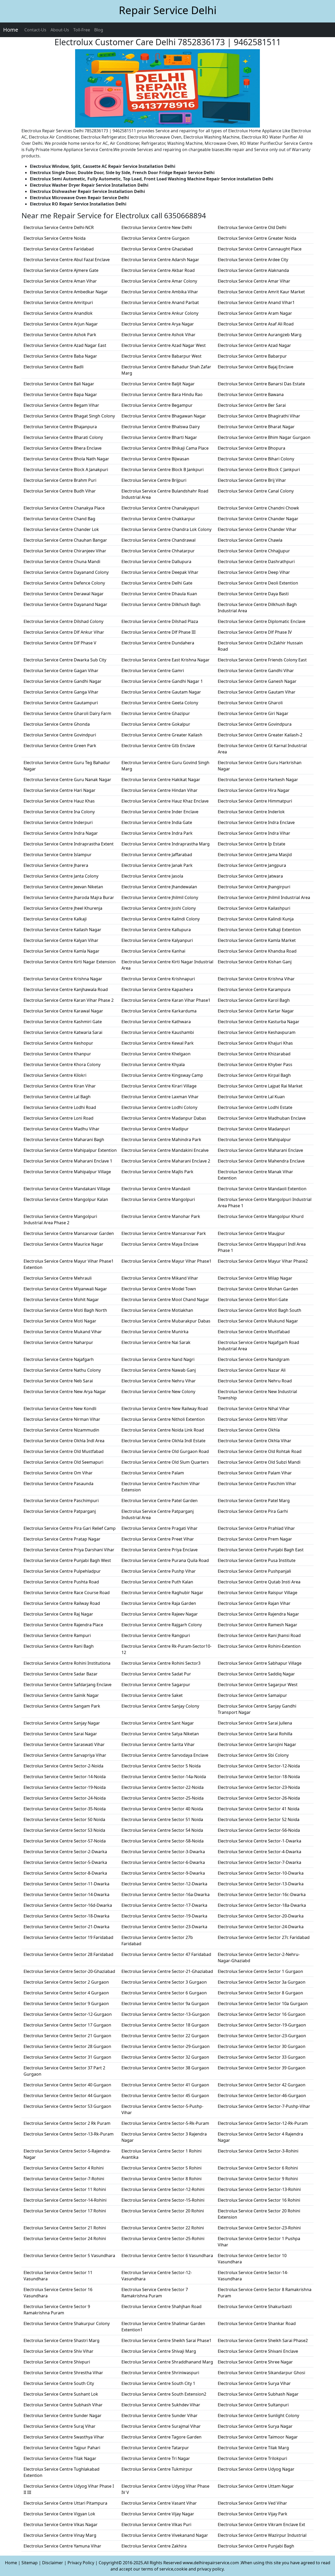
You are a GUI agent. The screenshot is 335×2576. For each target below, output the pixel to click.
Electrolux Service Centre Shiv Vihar (58, 2351)
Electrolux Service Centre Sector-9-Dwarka (163, 1873)
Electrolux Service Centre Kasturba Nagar (259, 1022)
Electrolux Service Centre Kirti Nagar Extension (70, 962)
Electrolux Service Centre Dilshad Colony (63, 621)
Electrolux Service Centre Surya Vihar (254, 2383)
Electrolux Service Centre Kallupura (156, 930)
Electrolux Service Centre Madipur (155, 1129)
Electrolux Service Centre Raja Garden (159, 1603)
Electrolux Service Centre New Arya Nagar (65, 1392)
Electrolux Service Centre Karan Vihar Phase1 (166, 1000)
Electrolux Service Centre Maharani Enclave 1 (68, 1161)
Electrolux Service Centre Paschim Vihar (257, 1484)
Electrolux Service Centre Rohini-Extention (259, 1646)
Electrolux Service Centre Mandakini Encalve (165, 1150)
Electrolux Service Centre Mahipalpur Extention (70, 1150)
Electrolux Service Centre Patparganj (60, 1511)
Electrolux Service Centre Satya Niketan (160, 1734)
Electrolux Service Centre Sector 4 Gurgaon (66, 1993)
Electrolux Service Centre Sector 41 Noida (259, 1809)
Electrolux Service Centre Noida (55, 238)
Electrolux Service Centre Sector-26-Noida (259, 1798)
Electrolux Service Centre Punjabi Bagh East (261, 1550)
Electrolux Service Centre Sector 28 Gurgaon (67, 2046)
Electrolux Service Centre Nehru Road (255, 1381)
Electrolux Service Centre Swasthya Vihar (64, 2437)
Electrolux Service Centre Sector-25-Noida (163, 1798)
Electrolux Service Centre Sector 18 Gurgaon (165, 2025)
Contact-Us (35, 30)
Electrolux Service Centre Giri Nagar (253, 713)
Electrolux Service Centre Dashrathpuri (256, 562)
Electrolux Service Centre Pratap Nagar (62, 1539)
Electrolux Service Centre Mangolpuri (158, 1199)
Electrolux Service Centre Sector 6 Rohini (258, 2168)
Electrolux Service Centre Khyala (153, 1064)
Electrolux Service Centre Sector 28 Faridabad (68, 1954)
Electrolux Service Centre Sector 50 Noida (64, 1819)
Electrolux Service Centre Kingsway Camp (162, 1075)
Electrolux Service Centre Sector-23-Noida (259, 1787)
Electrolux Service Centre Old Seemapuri (63, 1462)
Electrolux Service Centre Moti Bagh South (259, 1310)
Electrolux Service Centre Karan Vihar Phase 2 (69, 1000)
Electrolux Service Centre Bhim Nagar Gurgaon (264, 437)
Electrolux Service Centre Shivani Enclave (258, 2351)
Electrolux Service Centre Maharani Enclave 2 (166, 1161)
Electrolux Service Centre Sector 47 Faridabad (166, 1954)
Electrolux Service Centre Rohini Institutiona (67, 1663)
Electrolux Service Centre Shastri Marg (62, 2340)
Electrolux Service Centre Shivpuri (57, 2362)
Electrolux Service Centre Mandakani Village (67, 1189)
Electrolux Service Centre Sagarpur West (258, 1685)
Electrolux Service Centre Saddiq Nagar (256, 1674)
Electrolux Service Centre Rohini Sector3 (161, 1663)
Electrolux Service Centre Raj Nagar (58, 1614)
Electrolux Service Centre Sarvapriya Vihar (65, 1755)
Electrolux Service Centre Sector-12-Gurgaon (68, 2014)
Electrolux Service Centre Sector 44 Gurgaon (67, 2096)
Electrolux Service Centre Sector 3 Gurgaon (164, 1982)
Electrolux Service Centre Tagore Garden (161, 2437)
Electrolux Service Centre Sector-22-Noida (163, 1787)
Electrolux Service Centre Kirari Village (159, 1086)
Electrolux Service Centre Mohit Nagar (61, 1300)
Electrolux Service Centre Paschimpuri (61, 1501)
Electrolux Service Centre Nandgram (254, 1359)
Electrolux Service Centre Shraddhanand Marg (167, 2362)
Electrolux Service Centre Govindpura (255, 724)
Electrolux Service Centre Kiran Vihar (60, 1086)
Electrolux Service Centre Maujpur (251, 1233)
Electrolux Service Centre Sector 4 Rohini (64, 2168)
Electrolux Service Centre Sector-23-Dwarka (164, 1927)
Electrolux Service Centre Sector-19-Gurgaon (262, 2025)
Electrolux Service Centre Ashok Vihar (158, 335)
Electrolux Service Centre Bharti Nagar (159, 437)
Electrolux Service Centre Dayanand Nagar (65, 604)
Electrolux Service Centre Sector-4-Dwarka (259, 1852)
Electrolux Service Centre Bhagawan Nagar (164, 416)
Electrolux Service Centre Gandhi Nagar (63, 681)
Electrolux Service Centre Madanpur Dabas (164, 1118)
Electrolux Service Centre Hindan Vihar (160, 790)
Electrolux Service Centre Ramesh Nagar (258, 1625)
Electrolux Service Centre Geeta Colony (160, 703)
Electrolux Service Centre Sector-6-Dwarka (163, 1862)
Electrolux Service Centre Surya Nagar (255, 2426)
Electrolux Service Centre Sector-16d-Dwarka (68, 1905)
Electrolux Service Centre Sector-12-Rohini (163, 2189)
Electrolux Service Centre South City (59, 2383)
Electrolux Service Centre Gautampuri (61, 703)
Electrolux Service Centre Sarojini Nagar (257, 1744)
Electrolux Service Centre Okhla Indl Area (64, 1441)
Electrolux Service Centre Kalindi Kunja (256, 919)
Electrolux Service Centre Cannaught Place (260, 249)
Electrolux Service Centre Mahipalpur (254, 1140)
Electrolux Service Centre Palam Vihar (255, 1473)
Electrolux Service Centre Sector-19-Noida (65, 1787)
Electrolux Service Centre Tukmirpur (157, 2469)
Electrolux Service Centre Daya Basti (253, 594)
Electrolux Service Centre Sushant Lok (61, 2394)
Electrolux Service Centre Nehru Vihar (159, 1381)
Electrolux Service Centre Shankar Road (257, 2323)
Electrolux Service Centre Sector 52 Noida (259, 1819)
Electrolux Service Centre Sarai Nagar (60, 1734)
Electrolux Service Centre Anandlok (58, 313)
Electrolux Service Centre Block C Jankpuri (259, 470)
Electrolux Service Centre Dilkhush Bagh (161, 604)
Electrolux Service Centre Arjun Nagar (61, 324)
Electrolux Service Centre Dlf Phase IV (255, 632)
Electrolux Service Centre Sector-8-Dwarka (65, 1873)
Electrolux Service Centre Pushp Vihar (159, 1571)
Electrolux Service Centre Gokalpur (156, 724)
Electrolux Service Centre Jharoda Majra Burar (69, 897)
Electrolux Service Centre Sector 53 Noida (64, 1830)
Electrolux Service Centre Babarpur (252, 356)
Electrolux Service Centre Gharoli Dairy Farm (67, 713)
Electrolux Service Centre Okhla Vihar (255, 1441)
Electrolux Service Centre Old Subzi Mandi (259, 1462)
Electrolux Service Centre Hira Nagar (254, 790)
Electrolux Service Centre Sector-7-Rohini (64, 2179)
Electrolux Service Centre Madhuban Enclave (262, 1118)
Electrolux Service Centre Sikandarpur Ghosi (261, 2373)
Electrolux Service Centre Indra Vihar (254, 833)
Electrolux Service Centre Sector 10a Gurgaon (263, 2003)
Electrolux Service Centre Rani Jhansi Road (259, 1635)
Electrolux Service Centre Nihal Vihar (254, 1409)
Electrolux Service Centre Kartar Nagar (256, 1011)
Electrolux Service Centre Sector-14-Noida (65, 1777)
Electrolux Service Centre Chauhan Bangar (65, 540)
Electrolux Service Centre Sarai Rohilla (255, 1734)
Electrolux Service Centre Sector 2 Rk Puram (67, 2123)
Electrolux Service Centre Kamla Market (257, 940)
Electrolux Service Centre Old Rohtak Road (260, 1451)
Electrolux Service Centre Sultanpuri (253, 2405)
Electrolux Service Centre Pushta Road (61, 1582)
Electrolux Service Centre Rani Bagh (59, 1646)
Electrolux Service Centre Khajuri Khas (255, 1043)
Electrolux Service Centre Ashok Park (60, 335)
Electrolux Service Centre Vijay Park (253, 2514)
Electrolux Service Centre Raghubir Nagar (162, 1593)
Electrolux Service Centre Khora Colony (62, 1064)
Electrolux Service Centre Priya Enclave (160, 1550)
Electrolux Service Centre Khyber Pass (255, 1064)
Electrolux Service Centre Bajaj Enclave (256, 367)
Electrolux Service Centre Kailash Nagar (62, 930)
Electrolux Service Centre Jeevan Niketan (63, 887)
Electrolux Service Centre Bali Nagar (59, 384)
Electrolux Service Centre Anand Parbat (160, 302)
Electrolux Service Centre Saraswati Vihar (64, 1744)
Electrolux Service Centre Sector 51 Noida (162, 1819)
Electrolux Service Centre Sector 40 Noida (162, 1809)
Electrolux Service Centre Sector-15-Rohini (163, 2200)
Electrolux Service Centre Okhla (249, 1430)
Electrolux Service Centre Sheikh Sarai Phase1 (166, 2340)
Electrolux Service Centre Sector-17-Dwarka (164, 1905)
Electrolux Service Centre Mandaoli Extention (262, 1189)
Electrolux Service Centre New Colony (158, 1392)
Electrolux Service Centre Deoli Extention (258, 583)
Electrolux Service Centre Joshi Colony (159, 908)
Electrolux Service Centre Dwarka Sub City (65, 660)
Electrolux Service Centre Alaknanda (253, 270)
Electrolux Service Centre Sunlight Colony (258, 2415)
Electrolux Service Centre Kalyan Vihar (61, 940)
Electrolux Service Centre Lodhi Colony (159, 1107)
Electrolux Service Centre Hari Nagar (60, 790)
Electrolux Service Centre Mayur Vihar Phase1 (166, 1261)
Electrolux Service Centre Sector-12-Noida (259, 1766)
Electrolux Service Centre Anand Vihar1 (256, 302)
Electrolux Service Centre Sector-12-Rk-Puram (263, 2123)
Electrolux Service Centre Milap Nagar (255, 1278)
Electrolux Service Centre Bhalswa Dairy (161, 427)
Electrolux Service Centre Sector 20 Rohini (163, 2211)
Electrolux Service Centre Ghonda (57, 724)
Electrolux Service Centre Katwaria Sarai (63, 1032)
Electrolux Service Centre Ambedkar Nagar (66, 292)
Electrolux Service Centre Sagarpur (156, 1685)
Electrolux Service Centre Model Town (159, 1289)
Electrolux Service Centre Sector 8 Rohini (161, 2179)
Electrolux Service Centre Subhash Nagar (258, 2394)
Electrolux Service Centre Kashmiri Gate (63, 1022)
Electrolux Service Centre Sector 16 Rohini (259, 2200)
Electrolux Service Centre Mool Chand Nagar (165, 1300)
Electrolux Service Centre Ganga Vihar (61, 692)
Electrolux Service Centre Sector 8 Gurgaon (260, 1993)
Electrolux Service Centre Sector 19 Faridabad (68, 1937)
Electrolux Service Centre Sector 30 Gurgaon (262, 2046)
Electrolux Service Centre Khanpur (57, 1054)
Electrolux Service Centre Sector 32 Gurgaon (165, 2057)
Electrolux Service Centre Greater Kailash (162, 735)
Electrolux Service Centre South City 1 (158, 2383)
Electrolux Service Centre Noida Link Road (163, 1430)
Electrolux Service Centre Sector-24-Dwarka (261, 1927)
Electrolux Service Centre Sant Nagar (158, 1723)
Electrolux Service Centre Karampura (254, 989)
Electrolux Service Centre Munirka (155, 1332)
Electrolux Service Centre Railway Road (62, 1603)
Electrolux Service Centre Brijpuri (154, 480)
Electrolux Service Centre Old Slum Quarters (165, 1462)
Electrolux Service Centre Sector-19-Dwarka (164, 1916)
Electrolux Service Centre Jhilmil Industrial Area (264, 897)
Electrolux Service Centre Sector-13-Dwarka (261, 1884)
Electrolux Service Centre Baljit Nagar (158, 384)
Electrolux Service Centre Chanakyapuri (160, 508)
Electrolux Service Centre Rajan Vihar (254, 1603)
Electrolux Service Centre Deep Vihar (254, 572)
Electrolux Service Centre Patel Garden (160, 1501)
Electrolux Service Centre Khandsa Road (257, 951)
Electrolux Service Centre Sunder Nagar (63, 2415)
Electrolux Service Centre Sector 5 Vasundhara (69, 2256)
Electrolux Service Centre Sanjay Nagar (62, 1723)
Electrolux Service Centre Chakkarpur (158, 519)
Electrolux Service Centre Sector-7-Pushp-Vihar (264, 2106)
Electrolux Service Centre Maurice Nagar (63, 1244)
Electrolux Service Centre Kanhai (153, 951)
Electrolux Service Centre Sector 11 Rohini (65, 2189)
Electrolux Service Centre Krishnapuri (158, 979)
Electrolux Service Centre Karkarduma (159, 1011)
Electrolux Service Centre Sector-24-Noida (65, 1798)
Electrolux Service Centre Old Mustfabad (64, 1451)
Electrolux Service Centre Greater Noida (257, 238)
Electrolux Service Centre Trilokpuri (252, 2458)
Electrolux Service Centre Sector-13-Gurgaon (166, 2014)
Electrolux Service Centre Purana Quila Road (165, 1560)
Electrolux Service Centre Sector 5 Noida (161, 1766)
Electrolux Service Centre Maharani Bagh (64, 1140)
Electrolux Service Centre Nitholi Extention (163, 1419)
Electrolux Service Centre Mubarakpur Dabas (166, 1321)
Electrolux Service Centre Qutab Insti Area (259, 1582)
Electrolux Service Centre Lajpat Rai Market (260, 1086)
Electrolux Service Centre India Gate (157, 822)
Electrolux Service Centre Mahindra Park (161, 1140)
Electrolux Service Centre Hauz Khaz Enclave (165, 801)
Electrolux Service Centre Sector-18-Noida (259, 1777)
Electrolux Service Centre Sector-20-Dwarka (261, 1916)
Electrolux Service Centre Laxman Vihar (160, 1097)
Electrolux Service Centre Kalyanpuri (157, 940)
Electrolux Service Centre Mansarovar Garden (69, 1233)
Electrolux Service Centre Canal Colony (256, 491)
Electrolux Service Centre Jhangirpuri (254, 887)
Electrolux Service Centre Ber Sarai (252, 405)
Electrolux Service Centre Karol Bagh (254, 1000)
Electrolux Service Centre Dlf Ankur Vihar (64, 632)
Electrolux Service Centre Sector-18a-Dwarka (262, 1905)
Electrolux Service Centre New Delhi (157, 227)
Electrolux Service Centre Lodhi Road (60, 1107)
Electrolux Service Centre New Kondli (60, 1409)
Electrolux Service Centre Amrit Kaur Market (261, 292)
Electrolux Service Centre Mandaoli (156, 1189)
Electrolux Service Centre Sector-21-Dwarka (66, 1927)
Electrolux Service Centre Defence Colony (64, 583)
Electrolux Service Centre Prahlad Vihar (256, 1528)
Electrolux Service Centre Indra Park (157, 833)
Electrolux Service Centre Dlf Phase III (158, 632)
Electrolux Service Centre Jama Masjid (255, 855)
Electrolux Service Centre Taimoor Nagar (258, 2437)
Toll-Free (82, 30)
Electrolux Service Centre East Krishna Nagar (166, 660)
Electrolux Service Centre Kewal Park (158, 1043)
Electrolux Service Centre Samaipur (252, 1695)
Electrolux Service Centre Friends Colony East (262, 660)
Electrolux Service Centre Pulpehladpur (62, 1571)
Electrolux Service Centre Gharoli (250, 703)
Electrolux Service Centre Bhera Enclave (63, 448)
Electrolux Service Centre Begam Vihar (61, 405)
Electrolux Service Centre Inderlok (251, 812)
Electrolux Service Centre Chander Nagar (258, 519)
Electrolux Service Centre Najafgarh (59, 1359)
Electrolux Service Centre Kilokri (55, 1075)
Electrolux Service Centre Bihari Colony (256, 459)
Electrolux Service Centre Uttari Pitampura (65, 2503)
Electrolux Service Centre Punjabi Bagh (256, 2546)
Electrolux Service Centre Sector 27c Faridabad (264, 1937)
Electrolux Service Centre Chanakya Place (64, 508)
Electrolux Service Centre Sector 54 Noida (162, 1830)
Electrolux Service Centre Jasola (152, 876)
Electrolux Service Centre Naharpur (58, 1342)
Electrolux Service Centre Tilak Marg (253, 2448)
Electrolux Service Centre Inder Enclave (160, 812)
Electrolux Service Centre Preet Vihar (158, 1539)
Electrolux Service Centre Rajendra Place (63, 1625)
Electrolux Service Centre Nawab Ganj (159, 1370)
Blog (99, 30)
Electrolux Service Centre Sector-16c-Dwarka (262, 1894)
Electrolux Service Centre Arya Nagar (158, 324)
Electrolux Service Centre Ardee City (253, 260)
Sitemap (30, 2563)
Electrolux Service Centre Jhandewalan (159, 887)
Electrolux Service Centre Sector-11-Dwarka (66, 1884)
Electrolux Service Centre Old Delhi (252, 227)
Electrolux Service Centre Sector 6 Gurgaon (164, 1993)
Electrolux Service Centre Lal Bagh (57, 1097)
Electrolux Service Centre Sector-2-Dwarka (65, 1852)
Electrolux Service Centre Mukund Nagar (258, 1321)
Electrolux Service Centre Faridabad (59, 249)
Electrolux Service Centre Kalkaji (55, 919)
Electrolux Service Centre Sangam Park (62, 1706)
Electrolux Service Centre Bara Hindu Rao (162, 394)
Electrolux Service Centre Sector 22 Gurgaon (165, 2036)
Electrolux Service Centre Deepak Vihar (160, 572)
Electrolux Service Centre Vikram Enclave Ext (261, 2525)
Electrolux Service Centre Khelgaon (156, 1054)
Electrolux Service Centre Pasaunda (58, 1484)
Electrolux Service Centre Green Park (60, 746)
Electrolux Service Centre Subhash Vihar (63, 2405)
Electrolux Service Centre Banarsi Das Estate (261, 384)
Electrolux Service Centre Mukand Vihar (63, 1332)
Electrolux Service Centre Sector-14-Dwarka (66, 1894)
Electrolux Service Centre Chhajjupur (254, 551)
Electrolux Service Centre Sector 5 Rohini (161, 2168)
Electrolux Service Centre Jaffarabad (157, 855)
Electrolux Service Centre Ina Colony (59, 812)
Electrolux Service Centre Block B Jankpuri (163, 470)
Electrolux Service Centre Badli (54, 367)
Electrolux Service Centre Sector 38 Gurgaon (165, 2068)
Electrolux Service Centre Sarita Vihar (158, 1744)
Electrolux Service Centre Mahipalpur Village (67, 1172)
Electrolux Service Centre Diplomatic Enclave (262, 621)
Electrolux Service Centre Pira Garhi (253, 1511)
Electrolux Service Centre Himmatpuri (255, 801)
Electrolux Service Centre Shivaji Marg (159, 2351)
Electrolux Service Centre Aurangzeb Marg (260, 335)
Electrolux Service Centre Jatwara (250, 876)
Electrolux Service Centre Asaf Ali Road (256, 324)
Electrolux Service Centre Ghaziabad (157, 249)
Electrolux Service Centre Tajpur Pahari (62, 2448)
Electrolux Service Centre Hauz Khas (59, 801)
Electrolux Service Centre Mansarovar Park (164, 1233)
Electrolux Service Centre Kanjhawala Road (66, 989)
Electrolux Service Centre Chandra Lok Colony (166, 529)
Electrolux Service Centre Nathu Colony (62, 1370)
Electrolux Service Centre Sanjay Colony (160, 1706)
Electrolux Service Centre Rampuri (57, 1635)
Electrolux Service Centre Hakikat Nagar (161, 780)
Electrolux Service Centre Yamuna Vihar (62, 2546)
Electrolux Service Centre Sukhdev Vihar (161, 2405)
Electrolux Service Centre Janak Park (157, 865)
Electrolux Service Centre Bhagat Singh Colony (69, 416)
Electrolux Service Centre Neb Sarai (58, 1381)
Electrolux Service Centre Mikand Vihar (160, 1278)
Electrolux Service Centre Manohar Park (161, 1216)
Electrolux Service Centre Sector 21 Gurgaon (67, 2036)
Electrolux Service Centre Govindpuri (60, 735)
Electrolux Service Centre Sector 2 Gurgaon (66, 1982)
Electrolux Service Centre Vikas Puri (156, 2525)
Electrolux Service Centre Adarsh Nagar (160, 260)
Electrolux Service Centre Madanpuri (254, 1129)
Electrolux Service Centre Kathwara (156, 1022)
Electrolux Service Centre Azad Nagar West (164, 345)
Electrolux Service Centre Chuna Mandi (62, 562)
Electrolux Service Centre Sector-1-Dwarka (259, 1841)
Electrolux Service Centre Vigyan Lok (59, 2514)
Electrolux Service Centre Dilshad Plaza (160, 621)
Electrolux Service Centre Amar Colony (159, 281)
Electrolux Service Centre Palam (153, 1473)
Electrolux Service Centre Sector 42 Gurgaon (262, 2085)
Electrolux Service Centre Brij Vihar (252, 480)
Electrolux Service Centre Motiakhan (157, 1310)
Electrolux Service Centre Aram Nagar (255, 313)
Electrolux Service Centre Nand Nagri (158, 1359)
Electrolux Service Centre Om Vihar (58, 1473)
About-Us (60, 30)
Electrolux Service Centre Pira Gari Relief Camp (70, 1528)
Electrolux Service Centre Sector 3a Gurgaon (262, 1982)
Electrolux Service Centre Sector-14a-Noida (164, 1777)
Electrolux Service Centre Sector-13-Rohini (259, 2189)
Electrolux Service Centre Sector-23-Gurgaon (262, 2036)
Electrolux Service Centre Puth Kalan (157, 1582)
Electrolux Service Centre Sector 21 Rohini (65, 2228)
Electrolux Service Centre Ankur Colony (160, 313)
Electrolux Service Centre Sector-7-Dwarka (259, 1862)
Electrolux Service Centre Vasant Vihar (159, 2503)
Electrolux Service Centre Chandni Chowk (258, 508)
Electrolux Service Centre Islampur (58, 855)
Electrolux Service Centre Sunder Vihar (160, 2415)
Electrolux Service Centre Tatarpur (155, 2448)
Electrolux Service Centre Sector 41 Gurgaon (165, 2085)
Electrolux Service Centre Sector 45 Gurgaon (165, 2096)
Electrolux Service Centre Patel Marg (254, 1501)
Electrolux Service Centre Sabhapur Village (260, 1663)
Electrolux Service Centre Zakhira (154, 2546)
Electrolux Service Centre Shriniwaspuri (160, 2373)
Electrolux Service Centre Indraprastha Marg (166, 844)
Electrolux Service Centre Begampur (157, 405)
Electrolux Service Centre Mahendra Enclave (261, 1161)
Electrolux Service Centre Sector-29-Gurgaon (166, 2046)
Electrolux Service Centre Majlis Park (157, 1172)
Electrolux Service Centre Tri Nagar (156, 2458)
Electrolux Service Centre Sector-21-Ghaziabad (167, 1971)
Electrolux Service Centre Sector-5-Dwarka (65, 1862)
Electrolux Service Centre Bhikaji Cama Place (165, 448)
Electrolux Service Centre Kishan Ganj (255, 962)
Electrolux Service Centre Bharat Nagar (256, 427)
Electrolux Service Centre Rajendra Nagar (258, 1614)
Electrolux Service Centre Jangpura (252, 865)
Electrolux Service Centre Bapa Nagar (60, 394)
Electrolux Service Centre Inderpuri (58, 822)
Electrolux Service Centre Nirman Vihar (62, 1419)
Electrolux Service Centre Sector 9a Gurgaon (165, 2003)
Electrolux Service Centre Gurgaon (155, 238)
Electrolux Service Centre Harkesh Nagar (258, 780)
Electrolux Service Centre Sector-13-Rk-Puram (69, 2134)
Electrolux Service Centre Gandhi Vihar (256, 671)
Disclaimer (53, 2563)
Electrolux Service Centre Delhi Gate (157, 583)
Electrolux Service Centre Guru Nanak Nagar (67, 780)
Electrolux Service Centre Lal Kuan (251, 1097)
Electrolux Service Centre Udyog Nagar (256, 2469)
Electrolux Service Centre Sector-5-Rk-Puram (165, 2123)
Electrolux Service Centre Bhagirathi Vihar (259, 416)
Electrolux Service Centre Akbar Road (158, 270)
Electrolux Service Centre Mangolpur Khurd (261, 1216)
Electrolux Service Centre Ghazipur (156, 713)
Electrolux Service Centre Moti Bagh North (65, 1310)
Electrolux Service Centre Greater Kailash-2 (260, 735)
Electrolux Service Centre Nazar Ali (252, 1370)
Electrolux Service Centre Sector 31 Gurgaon (67, 2057)
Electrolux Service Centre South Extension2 (164, 2394)
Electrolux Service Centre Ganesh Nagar (257, 681)
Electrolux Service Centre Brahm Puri (60, 480)
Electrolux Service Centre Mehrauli (58, 1278)
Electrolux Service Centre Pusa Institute (257, 1560)
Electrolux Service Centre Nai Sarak (156, 1342)
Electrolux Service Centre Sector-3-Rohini (258, 2151)
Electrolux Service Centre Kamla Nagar (62, 951)
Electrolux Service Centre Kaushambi (158, 1032)
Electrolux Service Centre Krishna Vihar (256, 979)
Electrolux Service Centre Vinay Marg (60, 2535)
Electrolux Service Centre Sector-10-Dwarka (261, 1873)
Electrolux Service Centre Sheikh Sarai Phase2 (263, 2340)
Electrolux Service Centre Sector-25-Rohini (163, 2239)
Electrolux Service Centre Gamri (153, 671)
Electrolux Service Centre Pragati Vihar (160, 1528)
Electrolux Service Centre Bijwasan (155, 459)
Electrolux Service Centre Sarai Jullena (255, 1723)
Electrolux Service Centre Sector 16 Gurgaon (262, 2014)
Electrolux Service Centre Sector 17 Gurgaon (67, 2025)
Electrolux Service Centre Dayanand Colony (66, 572)
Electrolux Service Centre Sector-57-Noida (65, 1841)
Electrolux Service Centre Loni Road (58, 1118)
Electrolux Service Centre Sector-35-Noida (65, 1809)
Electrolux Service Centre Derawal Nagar (64, 594)
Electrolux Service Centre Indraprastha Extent (69, 844)
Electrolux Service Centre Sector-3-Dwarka (163, 1852)
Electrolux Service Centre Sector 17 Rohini (65, 2211)
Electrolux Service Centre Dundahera (158, 643)
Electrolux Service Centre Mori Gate (253, 1300)
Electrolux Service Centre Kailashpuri (254, 908)
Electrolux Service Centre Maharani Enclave (260, 1150)
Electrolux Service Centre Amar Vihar (254, 281)
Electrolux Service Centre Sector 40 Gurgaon (67, 2085)
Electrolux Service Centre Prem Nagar (255, 1539)
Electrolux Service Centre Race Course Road (67, 1593)
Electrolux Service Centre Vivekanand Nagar (165, 2535)
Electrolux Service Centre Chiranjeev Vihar (65, 551)
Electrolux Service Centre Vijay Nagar (158, 2514)
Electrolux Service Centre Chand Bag (59, 519)
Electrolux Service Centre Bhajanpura (60, 427)
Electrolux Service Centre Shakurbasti (255, 2306)
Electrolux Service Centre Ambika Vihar (160, 292)
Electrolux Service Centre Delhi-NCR (59, 227)
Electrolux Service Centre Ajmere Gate (61, 270)
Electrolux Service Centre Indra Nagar (61, 833)
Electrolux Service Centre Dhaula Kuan (159, 594)
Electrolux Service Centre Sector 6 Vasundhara (167, 2256)
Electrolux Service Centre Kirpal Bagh (254, 1075)
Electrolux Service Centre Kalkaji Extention (259, 930)
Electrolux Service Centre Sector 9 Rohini (258, 2179)
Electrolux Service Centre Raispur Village (258, 1593)
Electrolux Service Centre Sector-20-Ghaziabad (69, 1971)
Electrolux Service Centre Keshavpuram (257, 1032)
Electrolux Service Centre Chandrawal (158, 540)
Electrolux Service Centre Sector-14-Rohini (65, 2200)
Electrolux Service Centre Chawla (250, 540)
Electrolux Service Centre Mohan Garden (258, 1289)
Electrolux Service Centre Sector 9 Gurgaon (66, 2003)
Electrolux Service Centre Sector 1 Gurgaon (260, 1971)
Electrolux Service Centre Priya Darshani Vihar (69, 1550)
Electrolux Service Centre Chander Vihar (257, 529)
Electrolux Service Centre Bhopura (252, 448)
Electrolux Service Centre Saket (152, 1695)
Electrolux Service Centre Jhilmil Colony (160, 897)
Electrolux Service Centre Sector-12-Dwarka (164, 1884)
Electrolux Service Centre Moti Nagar (60, 1321)
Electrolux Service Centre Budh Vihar (60, 491)
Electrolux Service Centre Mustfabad (254, 1332)
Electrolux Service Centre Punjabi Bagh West (67, 1560)
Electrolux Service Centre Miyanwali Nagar (65, 1289)
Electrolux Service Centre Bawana (251, 394)
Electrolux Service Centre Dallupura (156, 562)
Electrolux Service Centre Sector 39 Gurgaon (262, 2068)
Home (11, 30)
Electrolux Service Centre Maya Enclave (160, 1244)
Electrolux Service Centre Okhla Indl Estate (163, 1441)
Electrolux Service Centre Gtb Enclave (158, 746)
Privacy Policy (81, 2563)
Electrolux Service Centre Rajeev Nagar (160, 1614)
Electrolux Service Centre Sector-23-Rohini (259, 2228)
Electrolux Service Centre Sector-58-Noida (163, 1841)
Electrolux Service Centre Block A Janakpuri (66, 470)
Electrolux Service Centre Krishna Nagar (63, 979)
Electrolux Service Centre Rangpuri (156, 1635)
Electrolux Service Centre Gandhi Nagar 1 (162, 681)
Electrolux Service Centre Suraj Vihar (60, 2426)
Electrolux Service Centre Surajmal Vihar (161, 2426)
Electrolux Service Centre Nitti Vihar (253, 1419)
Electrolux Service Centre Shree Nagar (255, 2362)
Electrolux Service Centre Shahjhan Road (161, 2306)
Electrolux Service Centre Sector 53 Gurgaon (67, 2106)
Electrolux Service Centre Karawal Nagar (63, 1011)
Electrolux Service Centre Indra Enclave (256, 822)
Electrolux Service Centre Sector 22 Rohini (163, 2228)
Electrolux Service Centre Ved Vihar (252, 2503)
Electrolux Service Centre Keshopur (58, 1043)
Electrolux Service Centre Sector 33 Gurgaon (262, 2057)
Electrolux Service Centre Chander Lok (61, 529)
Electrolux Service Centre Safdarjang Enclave (68, 1685)
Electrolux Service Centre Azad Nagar (254, 345)
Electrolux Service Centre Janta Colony (61, 876)
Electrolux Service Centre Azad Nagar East (65, 345)
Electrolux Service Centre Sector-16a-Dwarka (166, 1894)
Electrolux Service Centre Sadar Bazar (61, 1674)
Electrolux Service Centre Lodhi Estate (255, 1107)
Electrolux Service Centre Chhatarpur (158, 551)
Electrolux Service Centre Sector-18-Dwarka (66, 1916)
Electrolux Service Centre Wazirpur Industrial (262, 2535)
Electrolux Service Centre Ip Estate (252, 844)
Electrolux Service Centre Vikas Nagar (61, 2525)
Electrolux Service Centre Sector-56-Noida (259, 1830)
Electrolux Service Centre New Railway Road (165, 1409)
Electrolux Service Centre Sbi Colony (253, 1755)
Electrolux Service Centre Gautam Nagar (161, 692)
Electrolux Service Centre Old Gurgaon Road (165, 1451)
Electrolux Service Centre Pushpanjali (254, 1571)
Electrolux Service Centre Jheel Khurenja (63, 908)
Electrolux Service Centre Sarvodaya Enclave (165, 1755)
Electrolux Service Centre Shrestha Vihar (63, 2373)
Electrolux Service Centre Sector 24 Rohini (65, 2239)
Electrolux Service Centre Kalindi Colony (161, 919)
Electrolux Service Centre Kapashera (157, 989)
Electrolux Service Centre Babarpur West (161, 356)
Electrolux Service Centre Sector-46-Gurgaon (262, 2096)
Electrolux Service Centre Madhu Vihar (62, 1129)
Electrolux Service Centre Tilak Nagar (60, 2458)
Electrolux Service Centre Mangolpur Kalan (66, 1199)
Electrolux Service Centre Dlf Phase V (60, 643)
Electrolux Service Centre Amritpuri (58, 302)
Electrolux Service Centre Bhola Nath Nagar (66, 459)
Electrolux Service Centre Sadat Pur (156, 1674)
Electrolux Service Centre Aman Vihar (60, 281)
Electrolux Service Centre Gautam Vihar (257, 692)
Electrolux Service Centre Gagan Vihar (61, 671)
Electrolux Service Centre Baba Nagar (60, 356)
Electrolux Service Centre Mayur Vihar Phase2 (263, 1261)
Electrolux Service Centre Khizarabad (254, 1054)
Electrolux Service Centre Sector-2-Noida (63, 1766)
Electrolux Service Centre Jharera (56, 865)
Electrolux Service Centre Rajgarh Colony (162, 1625)
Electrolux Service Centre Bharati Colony (63, 437)
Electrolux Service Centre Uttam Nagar (256, 2486)
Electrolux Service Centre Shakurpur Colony (67, 2323)
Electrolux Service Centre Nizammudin (61, 1430)
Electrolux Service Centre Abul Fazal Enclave (67, 260)
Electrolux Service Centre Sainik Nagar (61, 1695)
